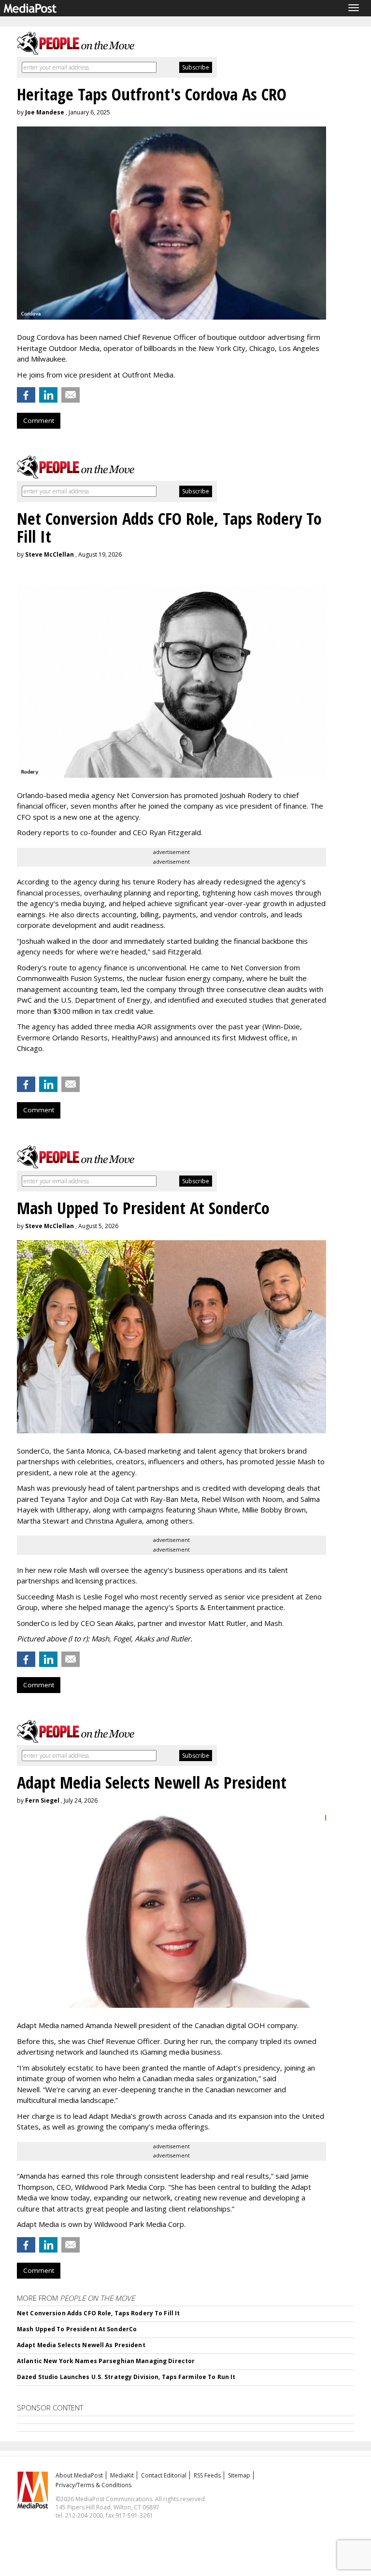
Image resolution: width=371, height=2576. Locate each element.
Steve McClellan (50, 554)
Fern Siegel (42, 1800)
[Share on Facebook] (26, 395)
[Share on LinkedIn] (48, 395)
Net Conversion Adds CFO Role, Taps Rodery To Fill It (98, 2313)
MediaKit (122, 2475)
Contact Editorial (164, 2475)
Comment (39, 420)
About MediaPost (79, 2475)
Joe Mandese (45, 112)
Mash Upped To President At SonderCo (77, 2329)
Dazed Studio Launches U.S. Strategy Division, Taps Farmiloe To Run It (126, 2377)
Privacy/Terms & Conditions (93, 2485)
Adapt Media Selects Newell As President (81, 2345)
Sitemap (239, 2475)
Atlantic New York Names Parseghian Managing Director (106, 2361)
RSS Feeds (207, 2475)
